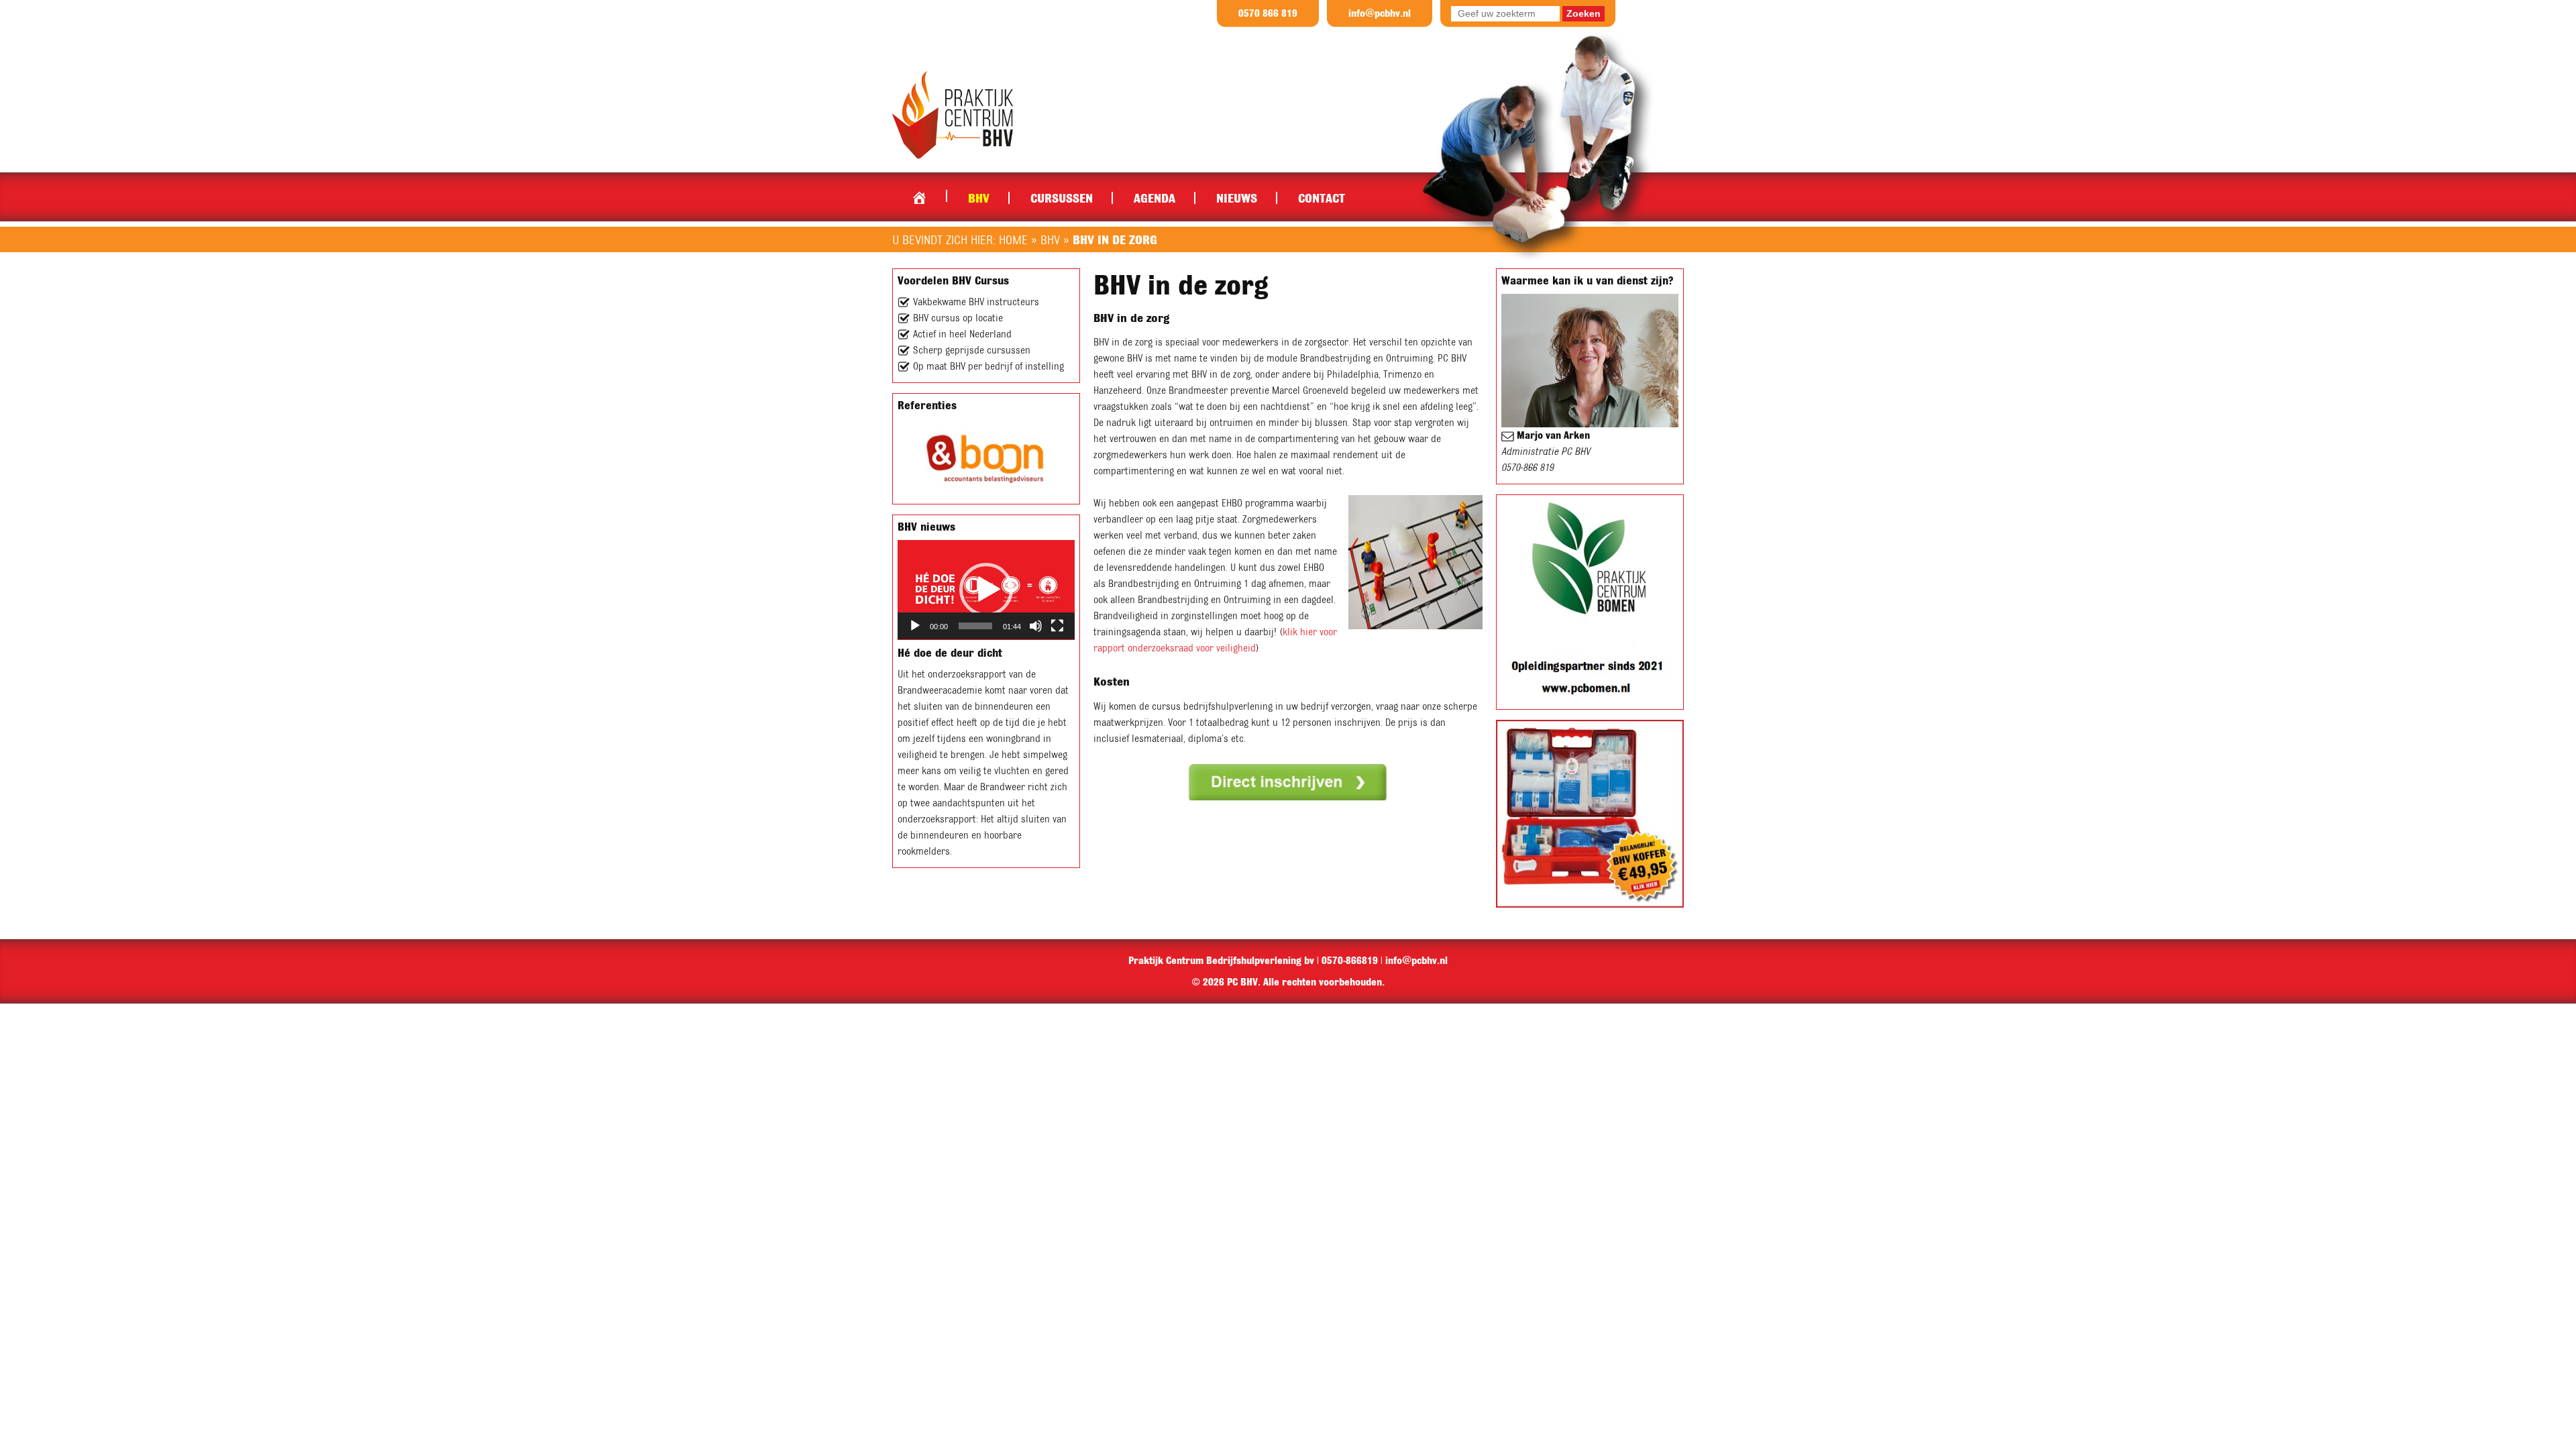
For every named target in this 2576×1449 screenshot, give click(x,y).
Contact (1322, 198)
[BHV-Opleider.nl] (953, 114)
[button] (986, 590)
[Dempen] (1036, 626)
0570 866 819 (1268, 13)
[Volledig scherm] (1057, 626)
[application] (986, 590)
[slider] (975, 626)
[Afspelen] (915, 626)
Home (919, 195)
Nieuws (1237, 198)
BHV (979, 198)
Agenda (1155, 198)
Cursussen (1062, 198)
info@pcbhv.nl (1380, 13)
